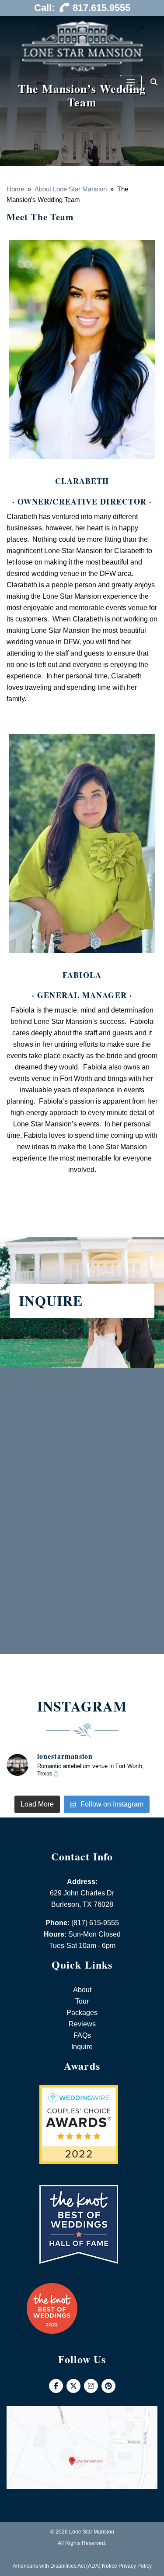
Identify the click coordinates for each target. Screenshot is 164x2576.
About (82, 1990)
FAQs (82, 2035)
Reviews (82, 2024)
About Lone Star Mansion (71, 189)
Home (15, 189)
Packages (82, 2013)
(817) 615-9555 (95, 1923)
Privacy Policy (135, 2566)
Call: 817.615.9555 (82, 8)
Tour (82, 2001)
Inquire (82, 2047)
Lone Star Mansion (92, 2532)
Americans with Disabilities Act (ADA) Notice (65, 2566)
